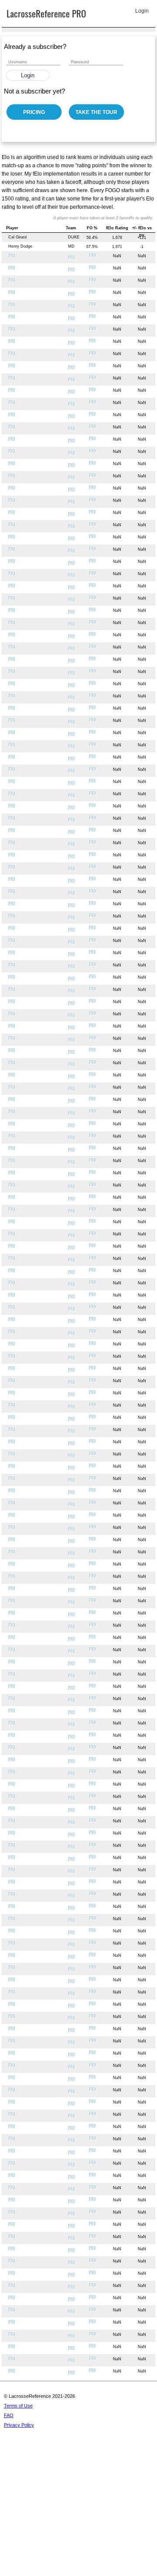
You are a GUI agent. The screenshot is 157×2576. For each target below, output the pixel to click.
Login (28, 75)
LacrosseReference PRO (46, 13)
